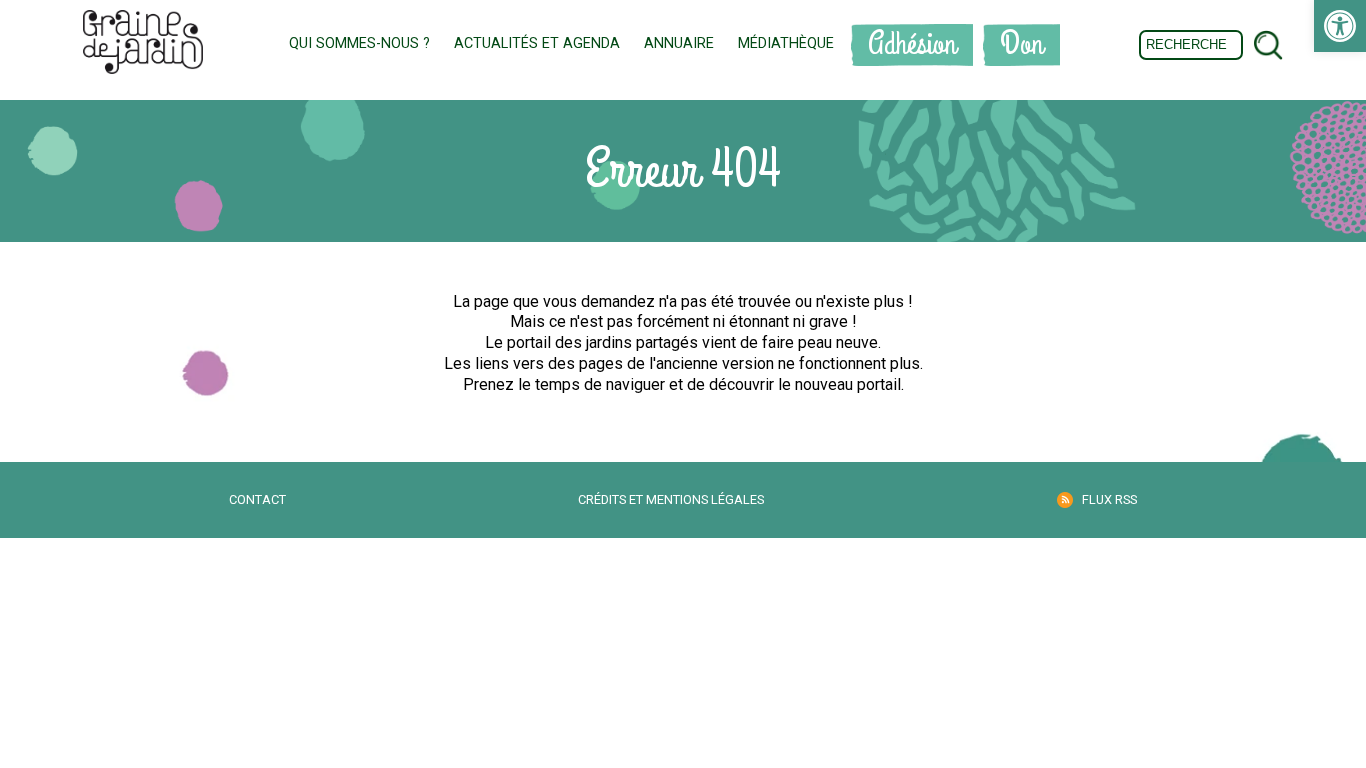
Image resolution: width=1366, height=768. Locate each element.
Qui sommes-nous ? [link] (359, 43)
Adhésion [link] (912, 44)
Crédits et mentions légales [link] (671, 499)
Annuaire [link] (679, 43)
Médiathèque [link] (786, 43)
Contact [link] (257, 499)
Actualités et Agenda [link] (537, 43)
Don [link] (1021, 44)
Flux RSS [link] (1109, 499)
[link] (1340, 26)
